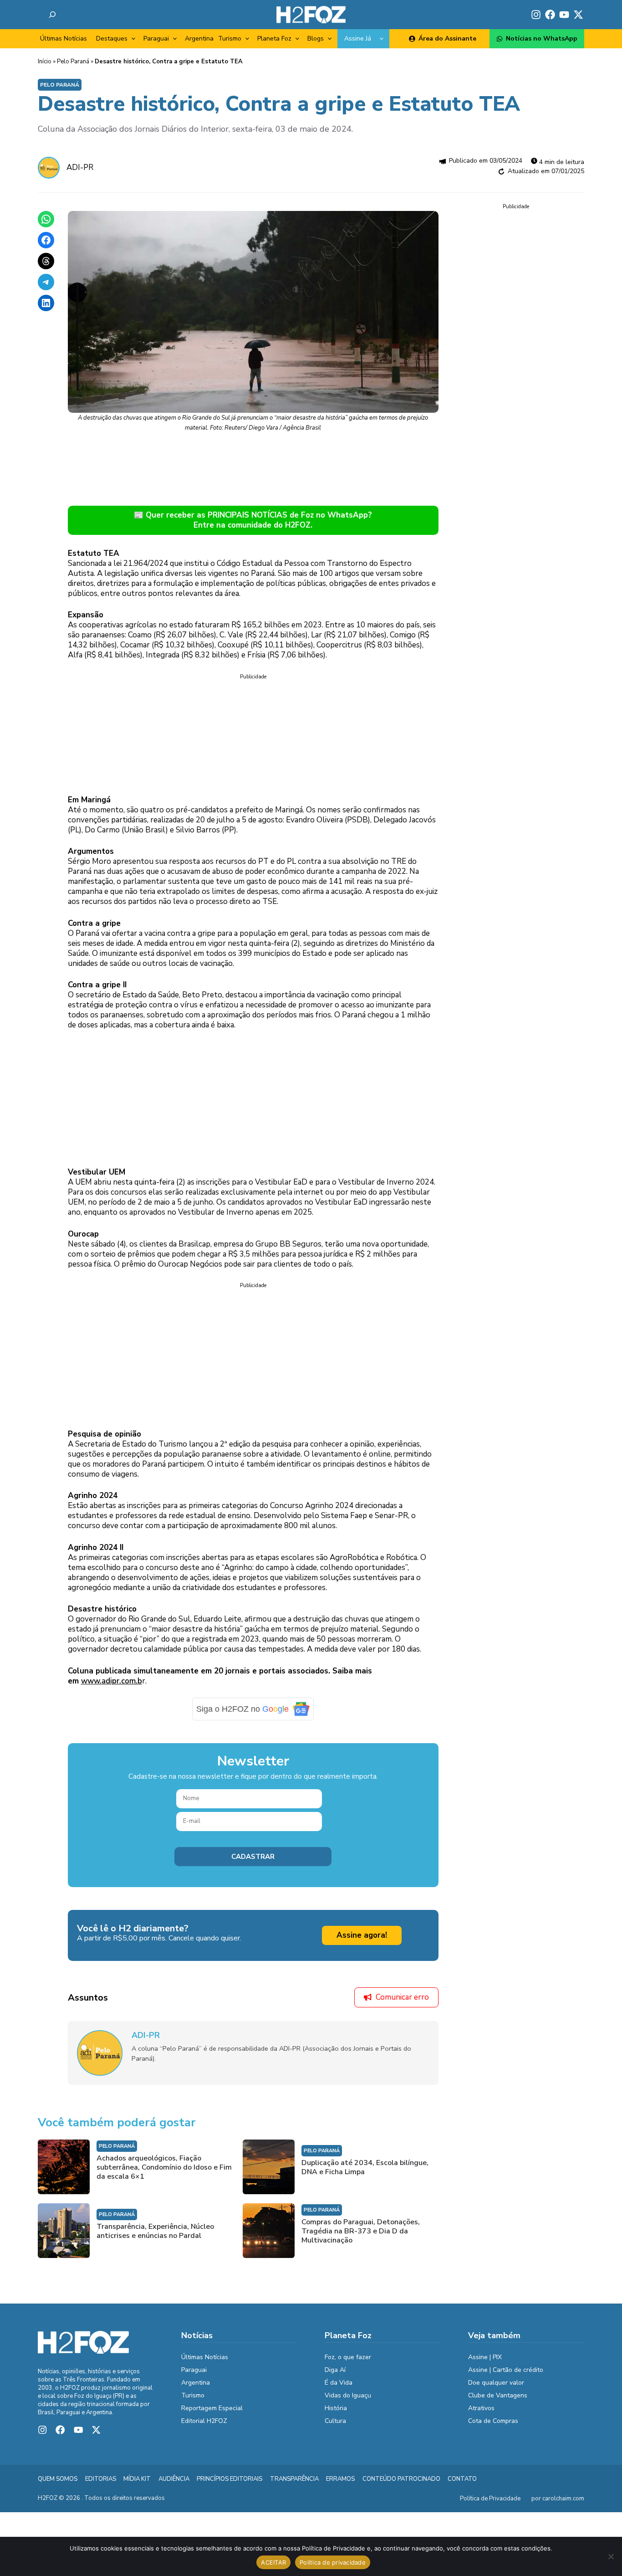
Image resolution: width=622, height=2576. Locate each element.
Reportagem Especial (212, 2408)
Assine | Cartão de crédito (506, 2370)
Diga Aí (335, 2370)
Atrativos (481, 2408)
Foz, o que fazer (348, 2357)
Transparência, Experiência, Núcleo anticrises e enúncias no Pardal (155, 2231)
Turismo (230, 38)
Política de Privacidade (490, 2499)
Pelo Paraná (73, 62)
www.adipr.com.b (112, 1681)
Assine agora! (362, 1935)
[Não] (611, 2556)
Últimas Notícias (64, 38)
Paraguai (156, 38)
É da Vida (339, 2383)
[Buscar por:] (52, 15)
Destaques (112, 38)
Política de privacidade (333, 2562)
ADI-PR (80, 167)
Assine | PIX (485, 2357)
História (336, 2408)
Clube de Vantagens (498, 2395)
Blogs (316, 38)
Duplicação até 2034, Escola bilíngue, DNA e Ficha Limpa (365, 2167)
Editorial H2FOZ (204, 2421)
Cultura (335, 2421)
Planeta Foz (274, 38)
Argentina (199, 38)
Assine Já (358, 38)
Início (45, 62)
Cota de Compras (493, 2421)
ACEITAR (273, 2562)
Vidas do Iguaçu (348, 2395)
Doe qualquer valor (496, 2383)
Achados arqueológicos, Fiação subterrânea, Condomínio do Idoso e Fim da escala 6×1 (164, 2167)
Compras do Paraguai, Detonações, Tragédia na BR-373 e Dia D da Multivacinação (361, 2231)
